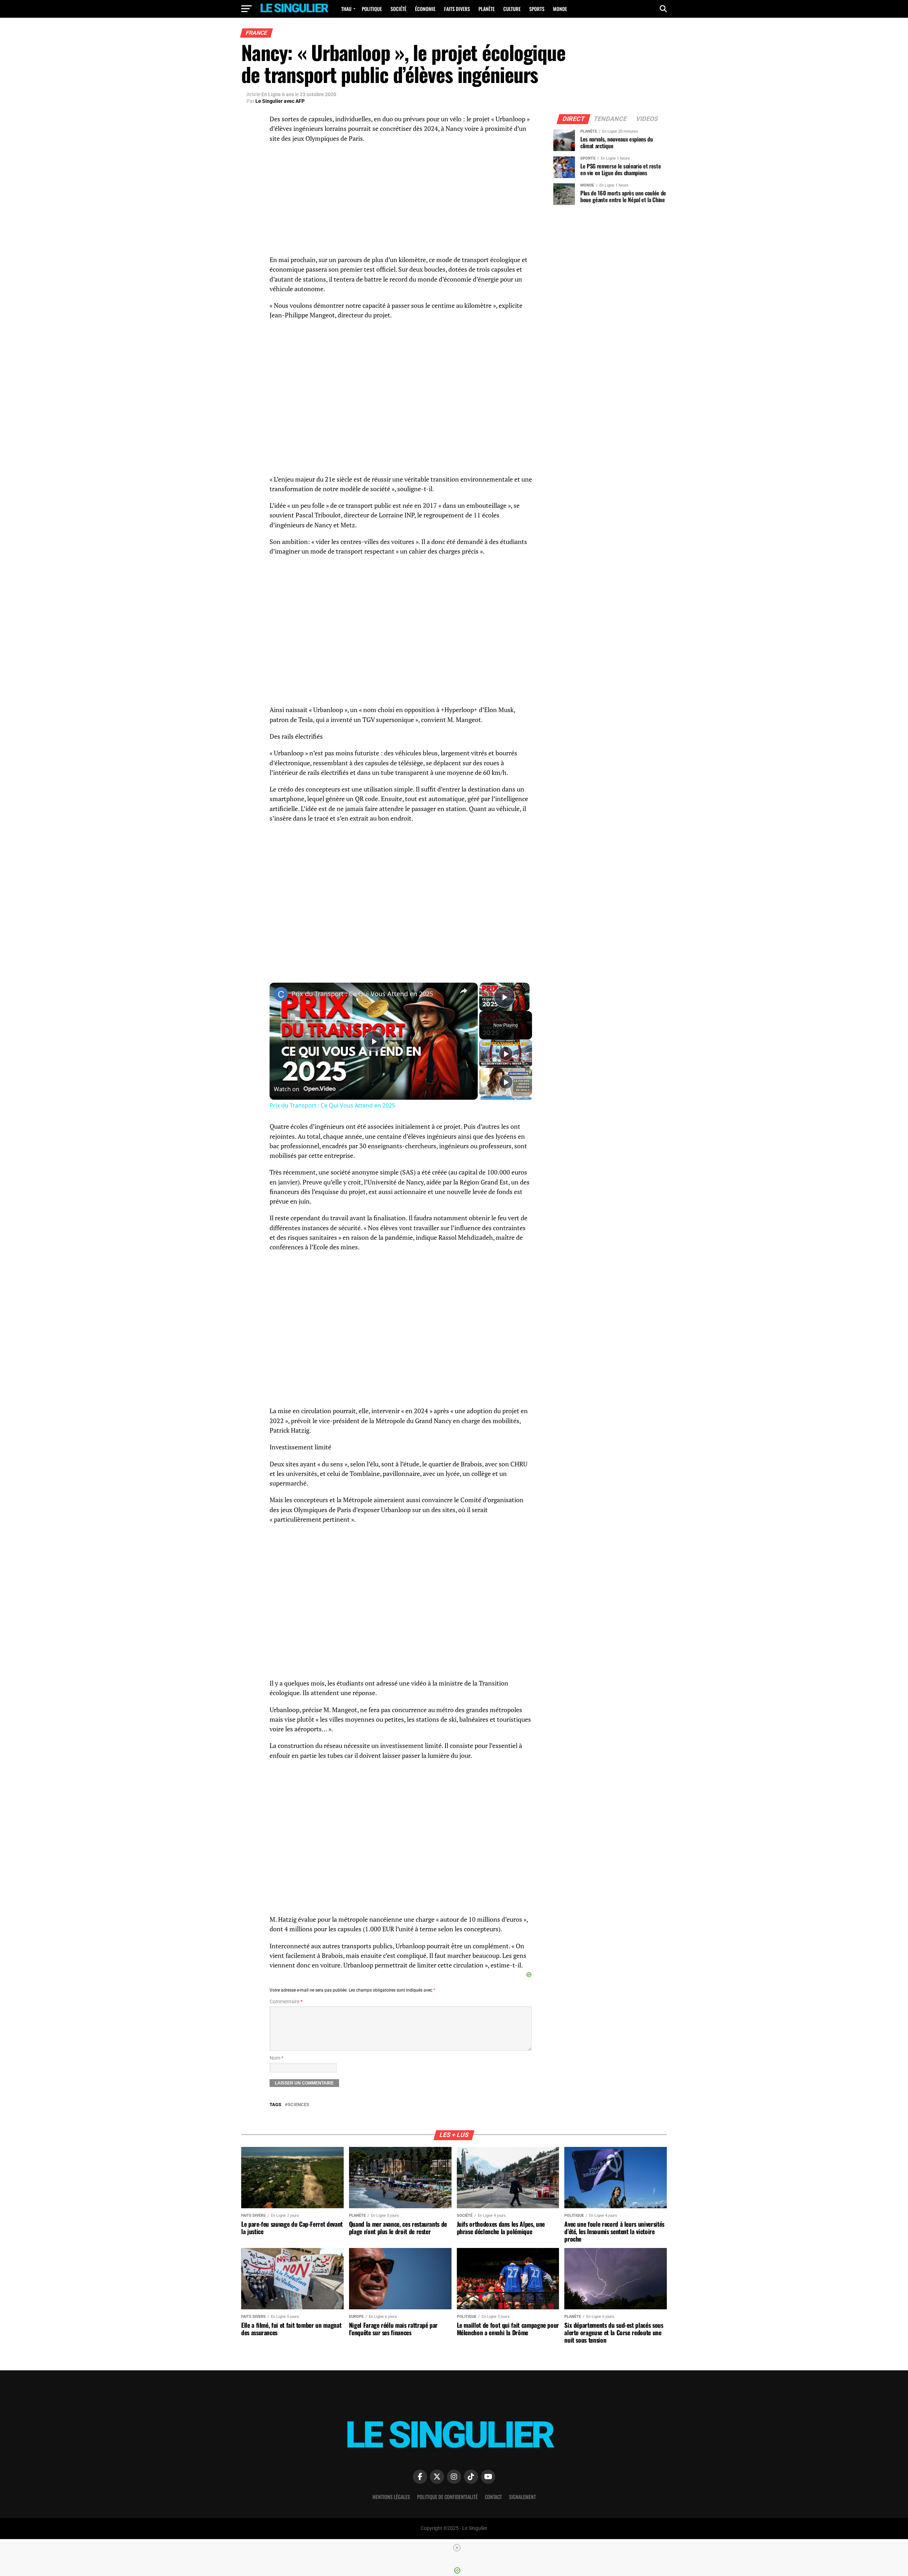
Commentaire (286, 2002)
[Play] (506, 1054)
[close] (457, 2548)
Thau (346, 9)
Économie (425, 9)
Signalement (522, 2497)
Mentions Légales (391, 2497)
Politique (372, 9)
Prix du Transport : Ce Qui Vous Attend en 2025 (362, 994)
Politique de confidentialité (447, 2497)
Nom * (276, 2058)
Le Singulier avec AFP (280, 101)
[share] (464, 991)
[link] (281, 994)
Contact (493, 2497)
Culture (512, 9)
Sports (537, 9)
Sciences (298, 2105)
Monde (560, 9)
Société (398, 9)
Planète (487, 9)
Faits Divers (457, 9)
